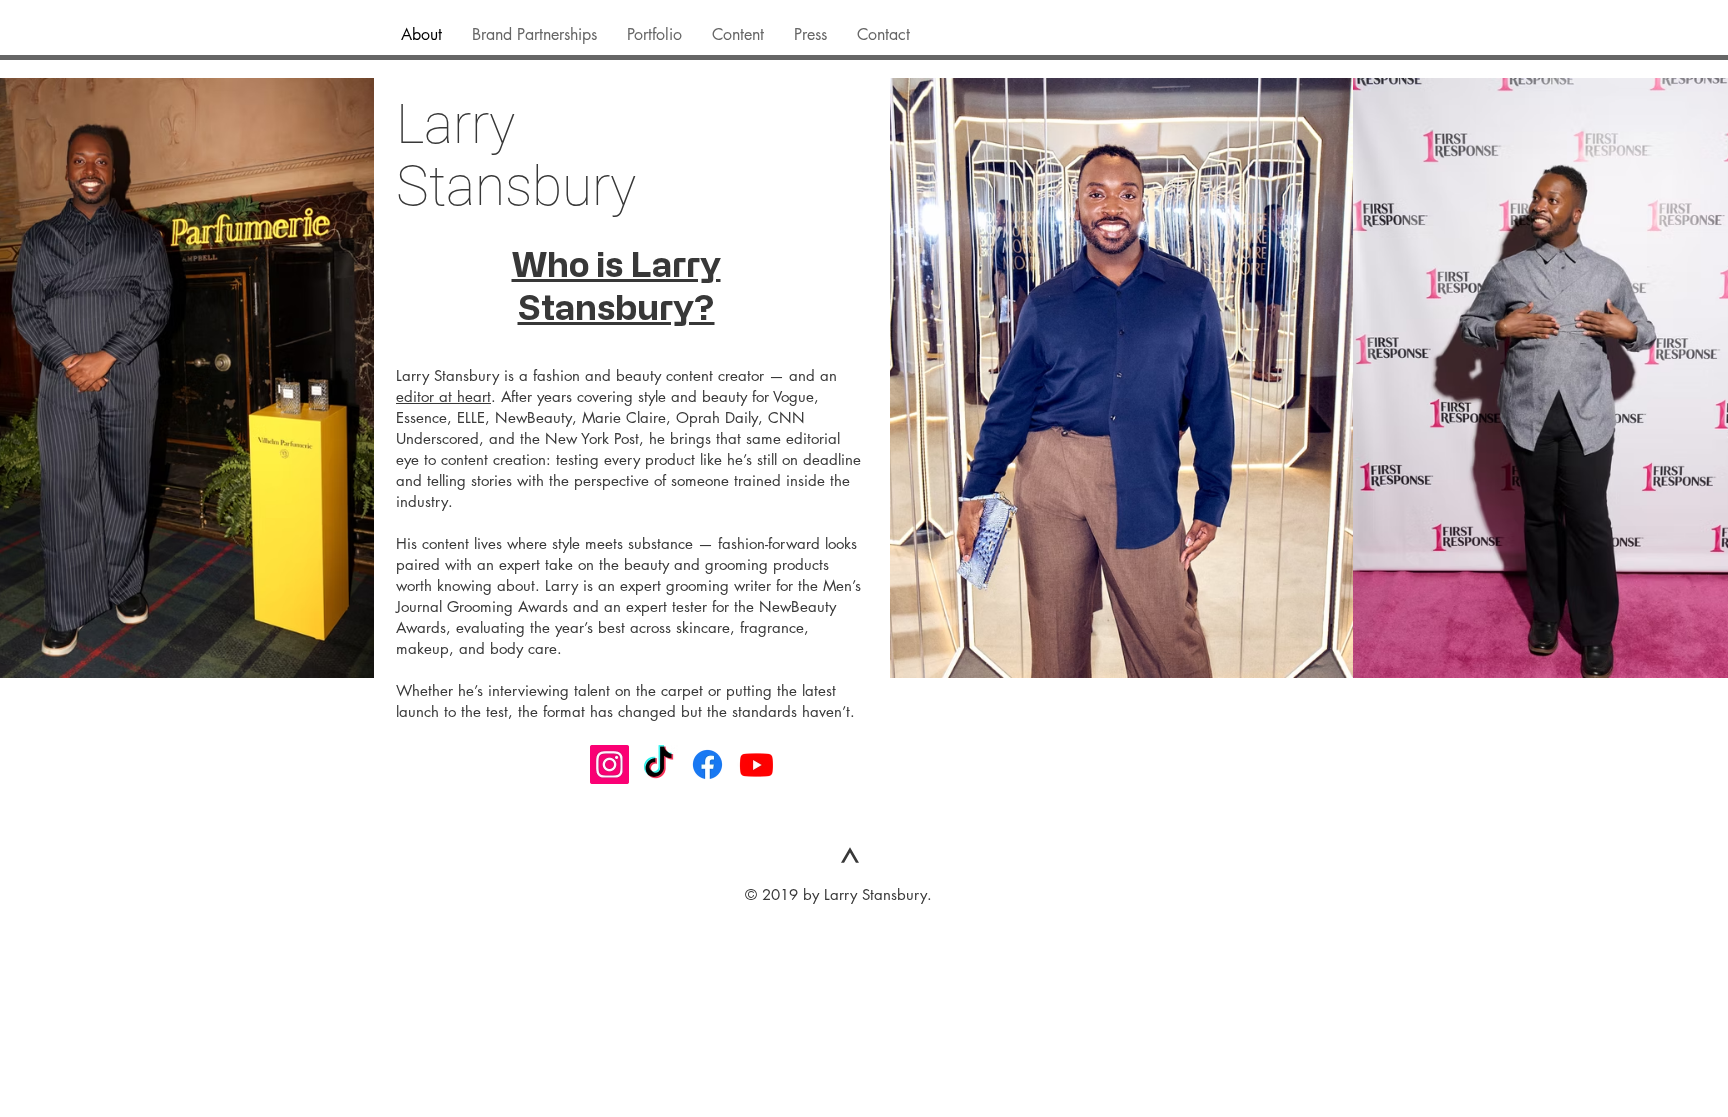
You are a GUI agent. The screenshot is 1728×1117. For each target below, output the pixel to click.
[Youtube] (756, 764)
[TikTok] (658, 764)
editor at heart (443, 396)
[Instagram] (609, 764)
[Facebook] (707, 764)
